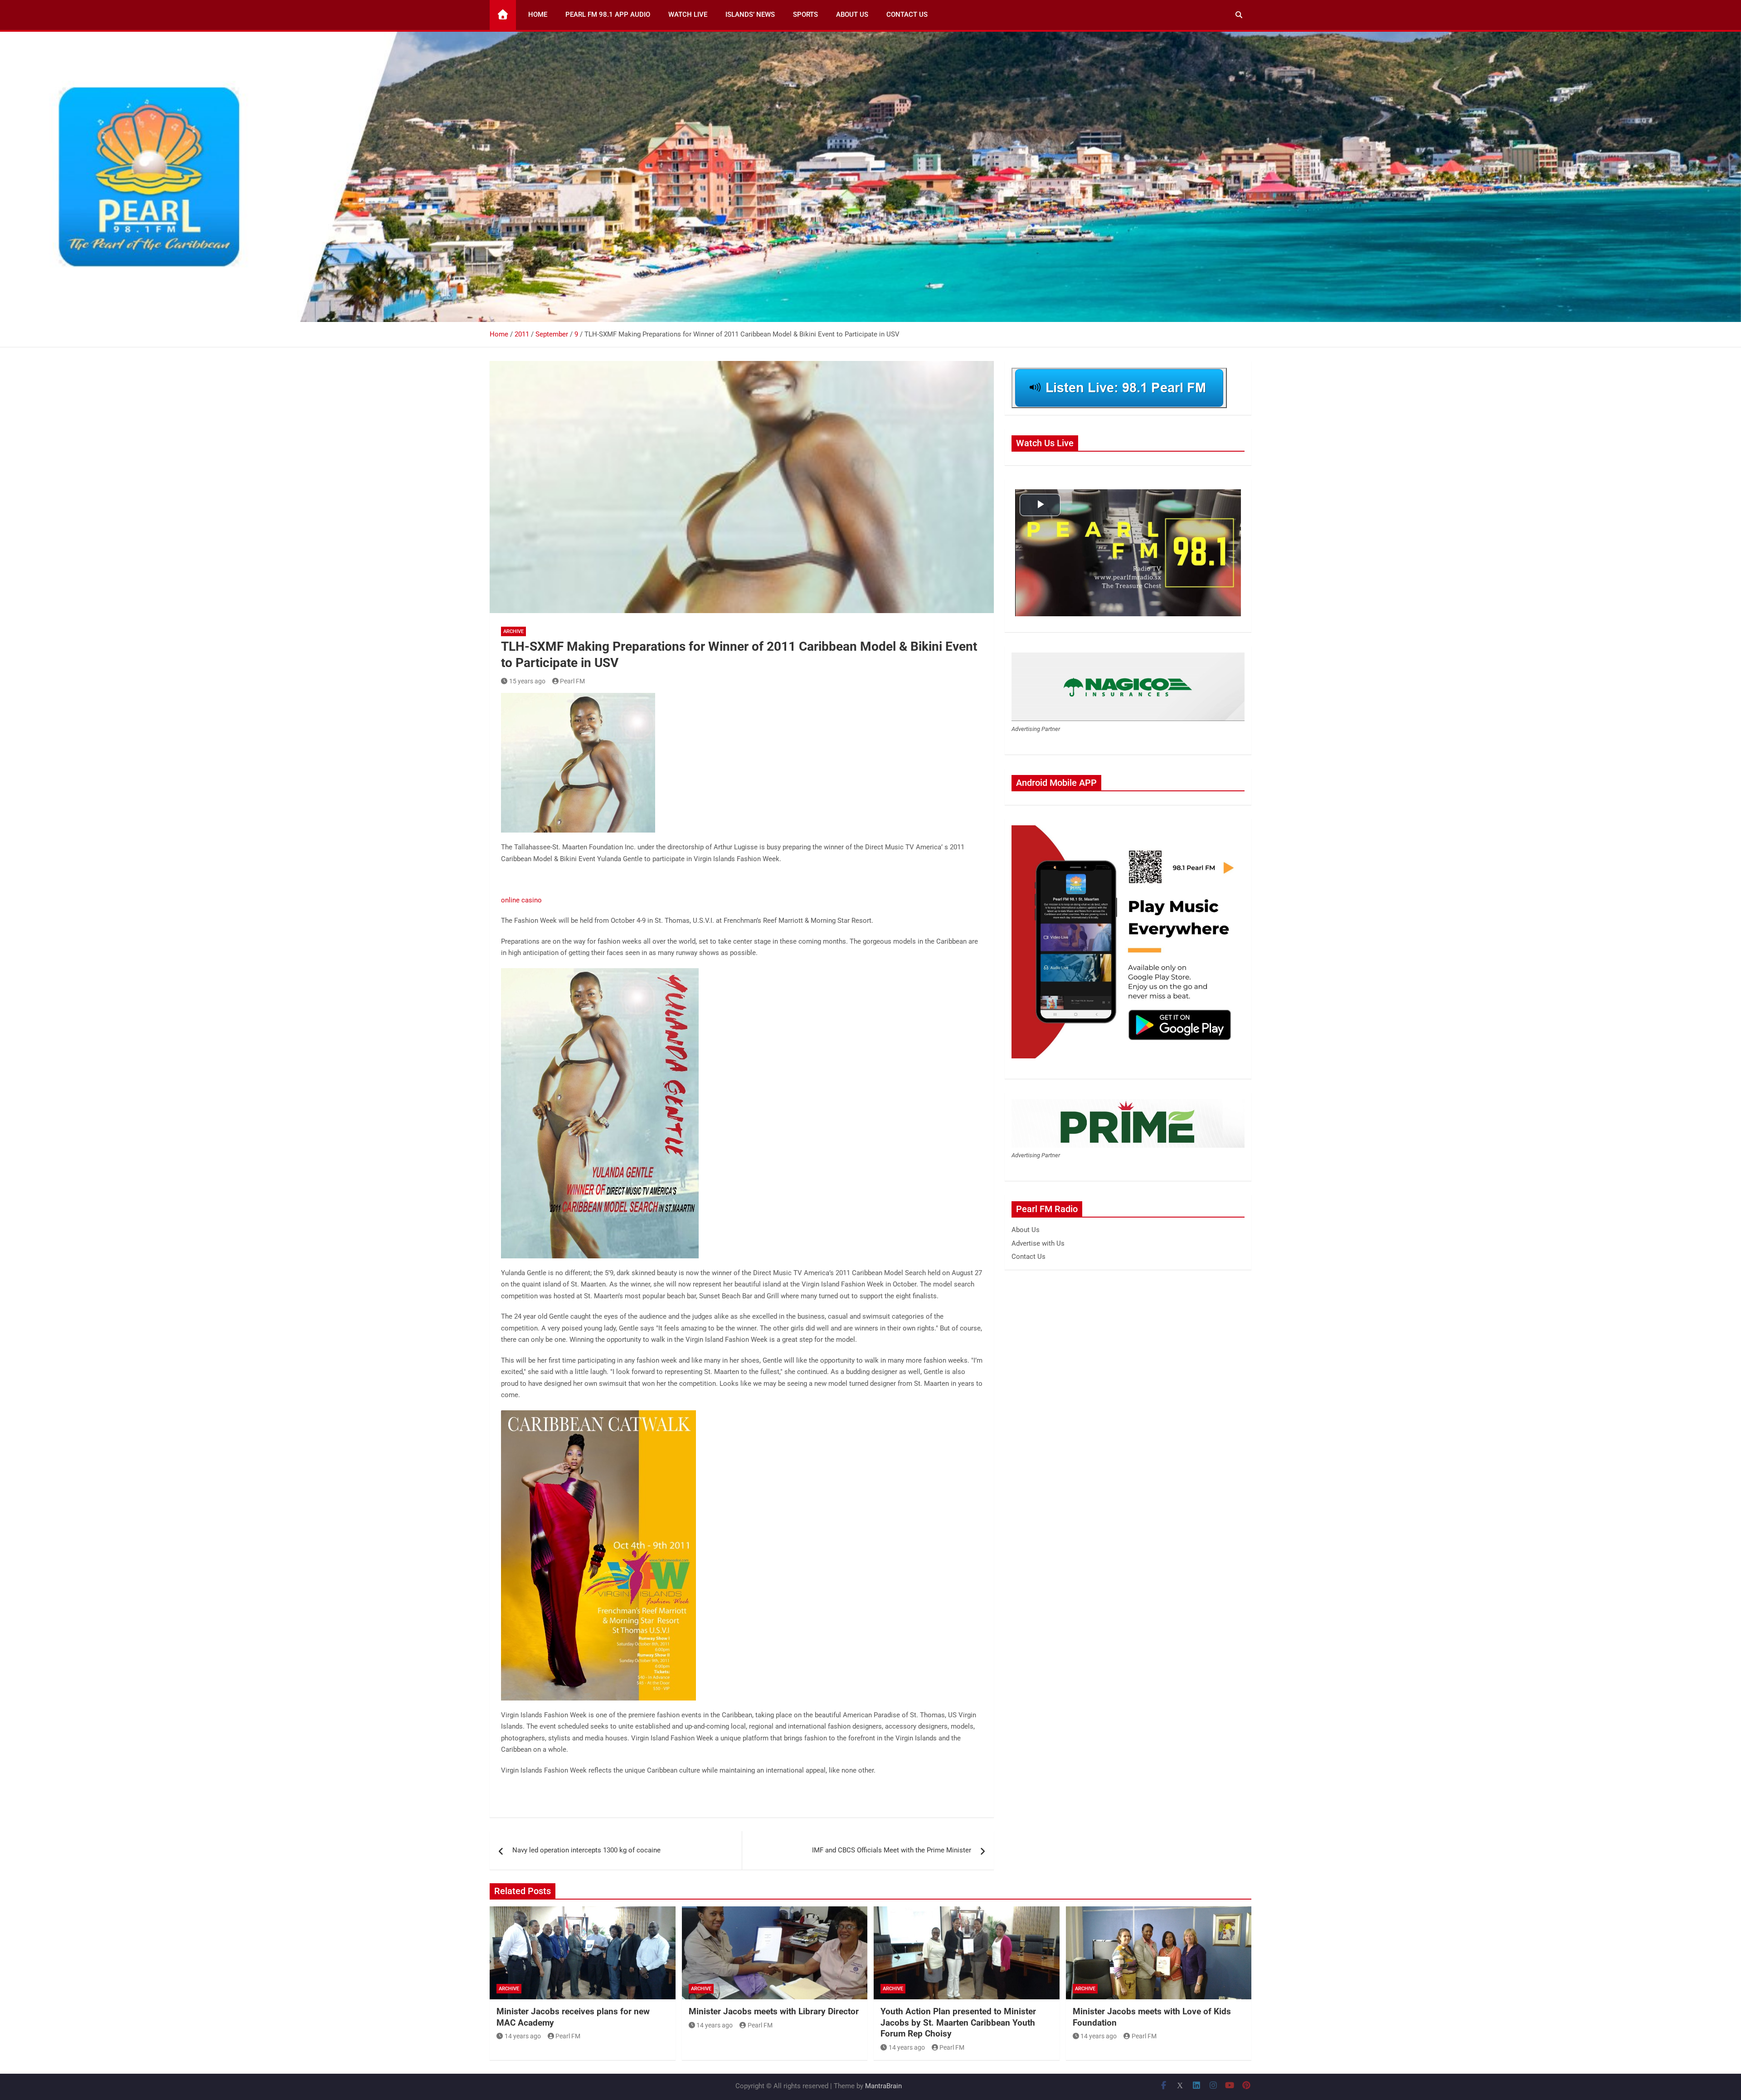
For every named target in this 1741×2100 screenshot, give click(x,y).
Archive (513, 631)
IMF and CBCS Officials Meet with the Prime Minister (892, 1850)
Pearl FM (572, 681)
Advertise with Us (1038, 1243)
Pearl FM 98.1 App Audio (608, 15)
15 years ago (527, 681)
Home (538, 15)
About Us (852, 15)
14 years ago (523, 2036)
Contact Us (907, 15)
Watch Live (688, 15)
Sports (805, 15)
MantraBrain (883, 2086)
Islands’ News (750, 15)
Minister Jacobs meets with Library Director (774, 2011)
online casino (521, 900)
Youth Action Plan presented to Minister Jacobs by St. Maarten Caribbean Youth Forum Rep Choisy (958, 2022)
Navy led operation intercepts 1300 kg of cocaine (586, 1850)
